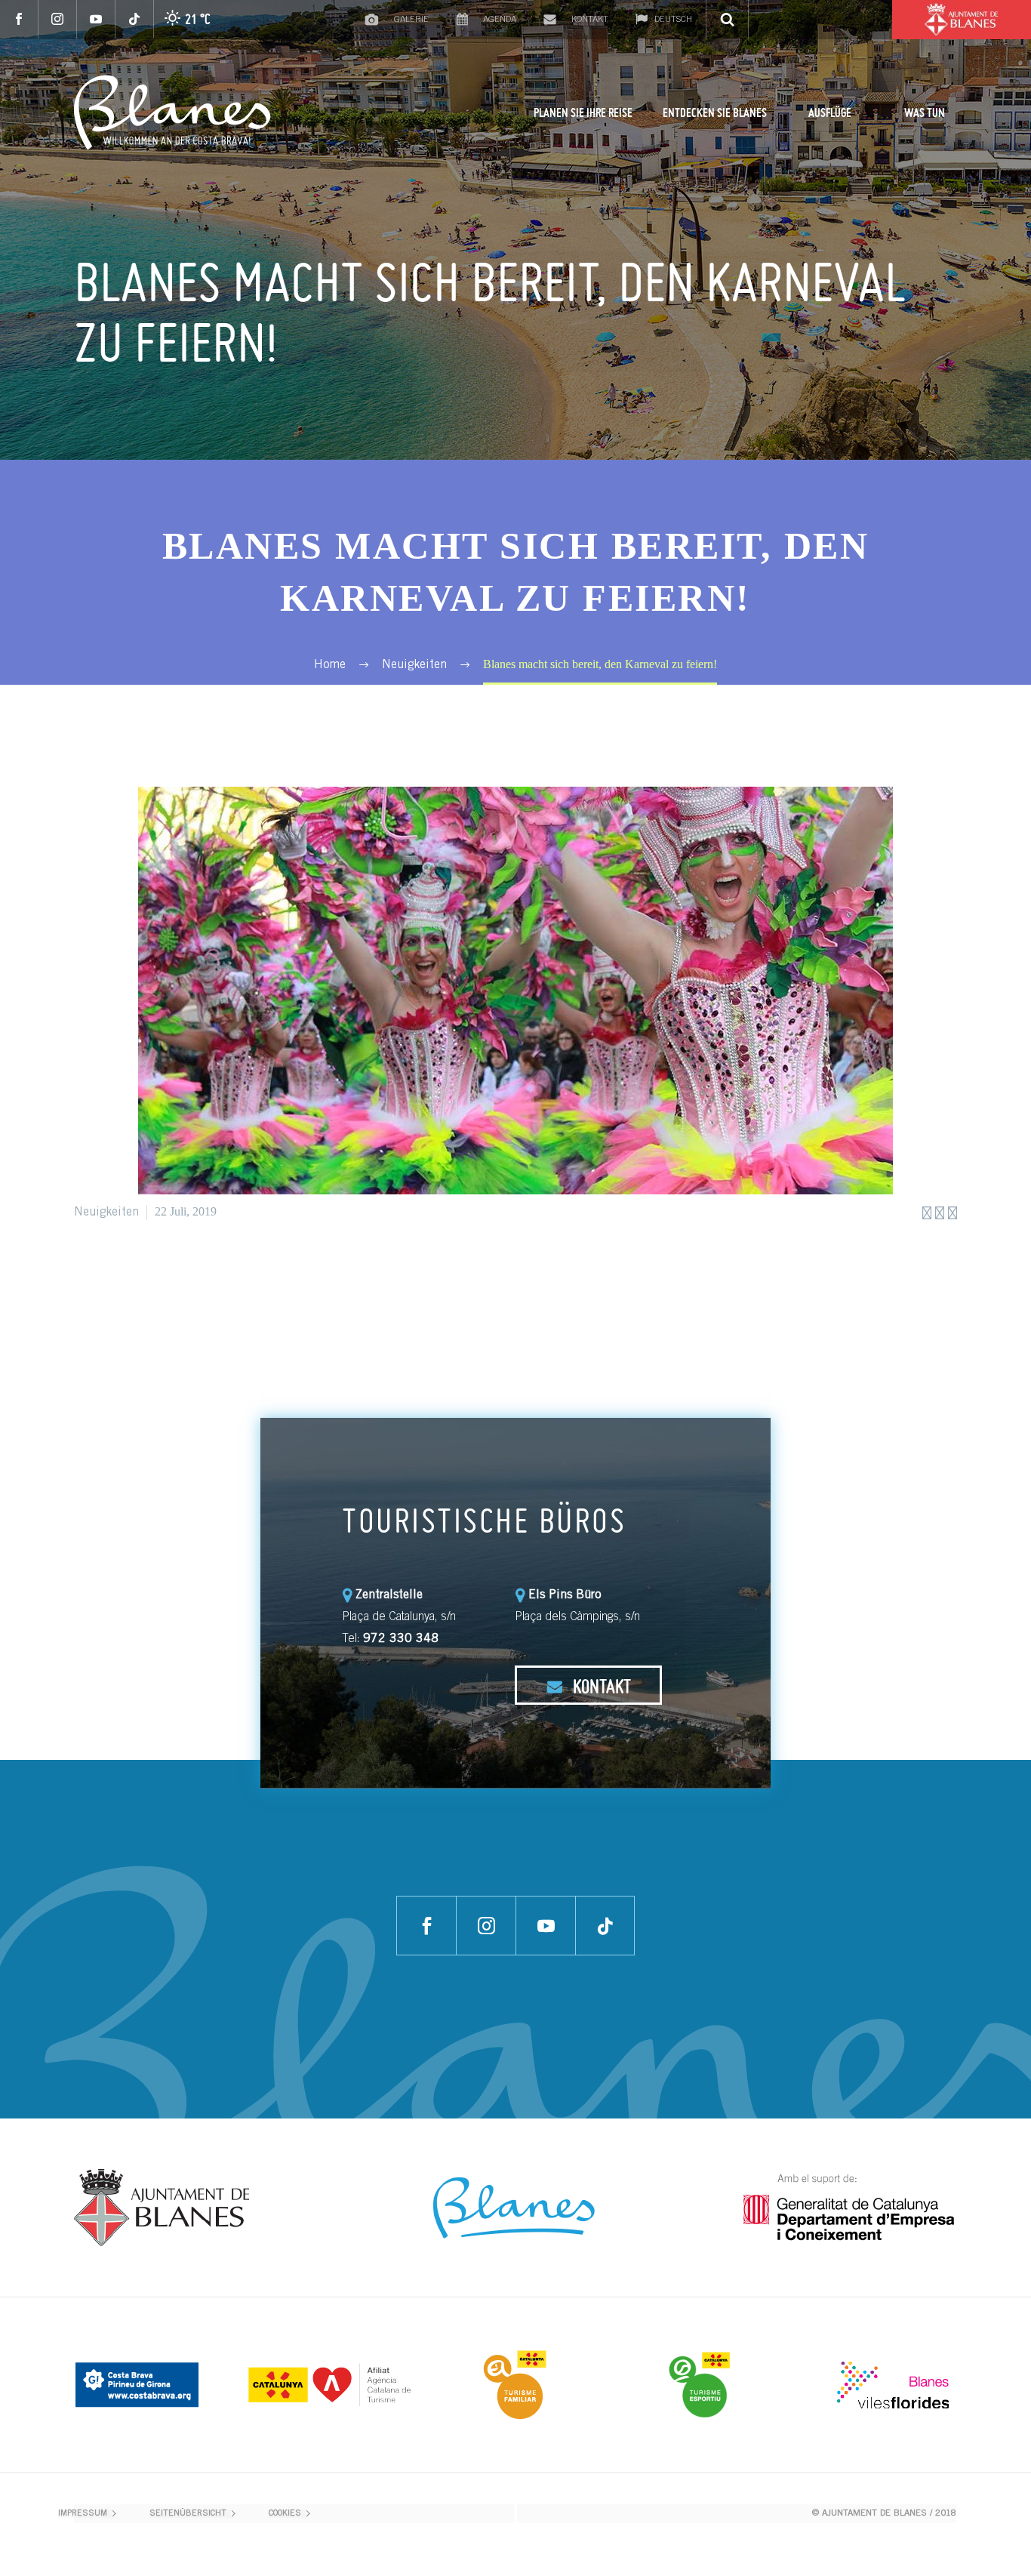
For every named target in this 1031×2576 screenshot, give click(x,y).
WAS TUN (925, 112)
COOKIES (285, 2514)
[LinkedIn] (174, 1277)
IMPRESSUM (83, 2514)
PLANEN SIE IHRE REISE (583, 112)
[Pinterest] (129, 1277)
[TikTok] (135, 19)
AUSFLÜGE (830, 112)
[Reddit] (197, 1277)
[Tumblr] (152, 1277)
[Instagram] (58, 19)
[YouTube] (96, 19)
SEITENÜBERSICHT (188, 2514)
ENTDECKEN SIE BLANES (715, 112)
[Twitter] (106, 1277)
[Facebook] (19, 19)
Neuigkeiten (106, 1213)
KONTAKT (600, 1686)
